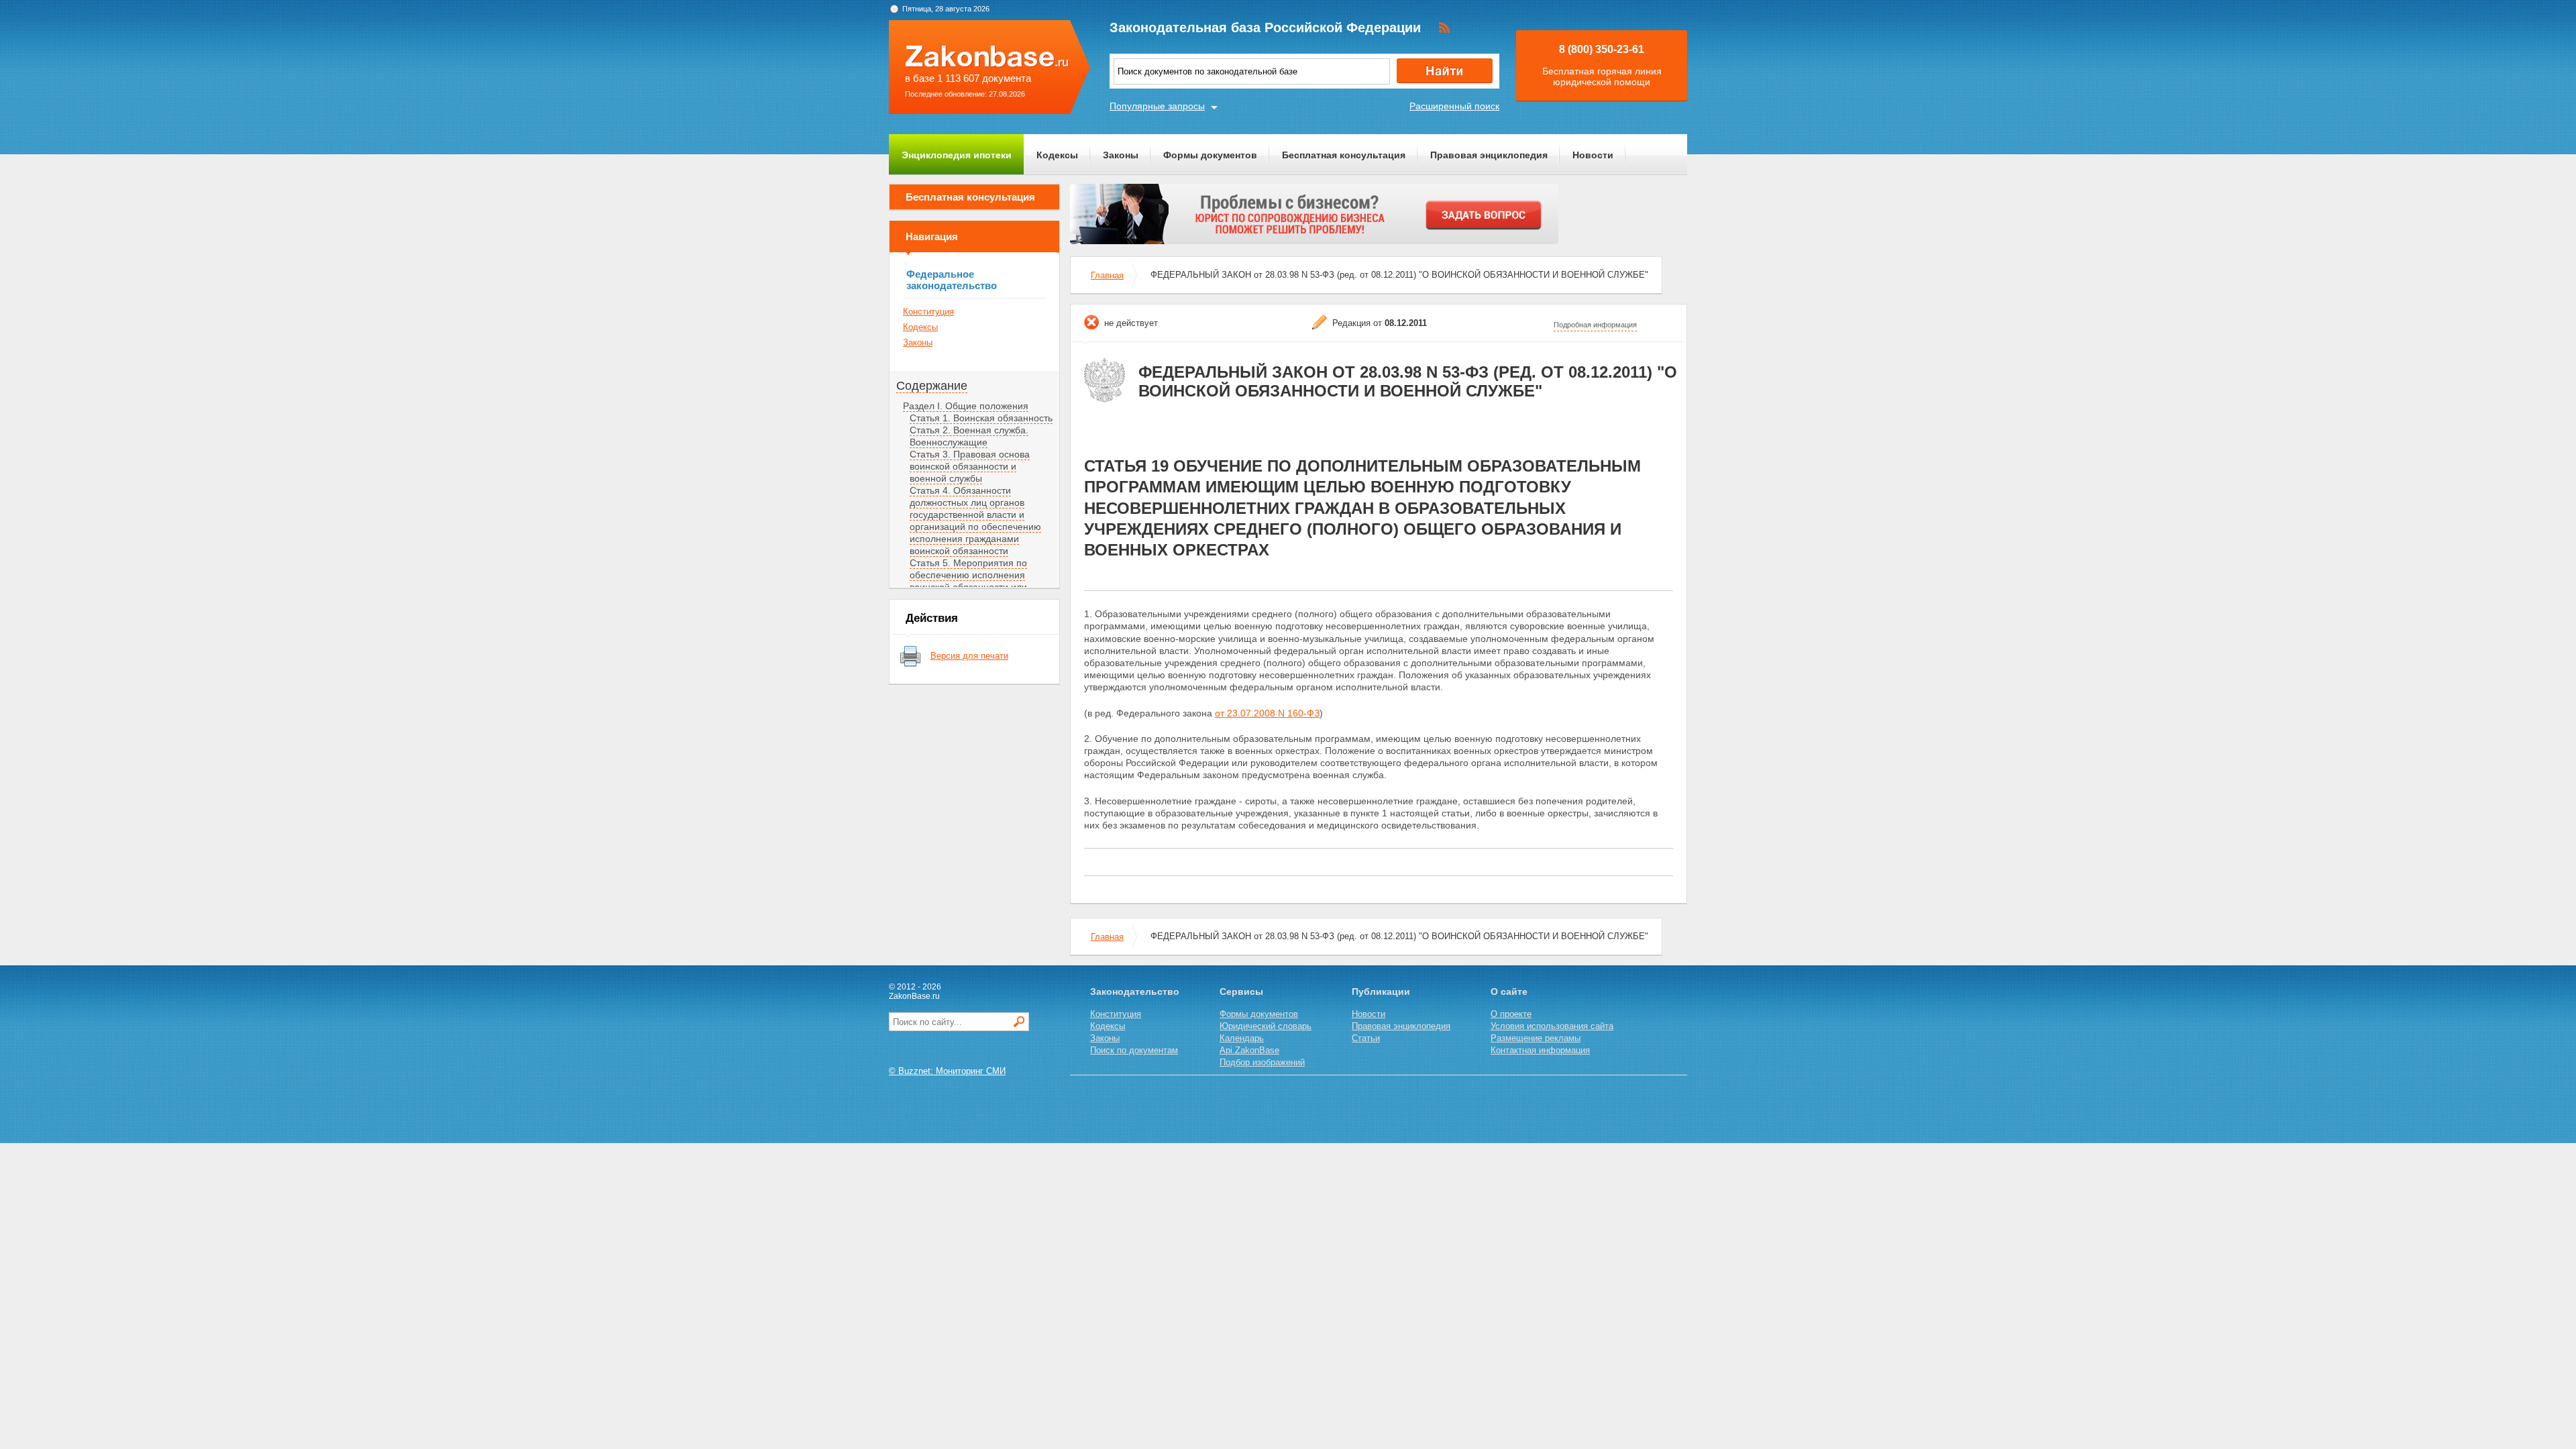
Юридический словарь (1266, 1026)
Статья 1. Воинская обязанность (981, 418)
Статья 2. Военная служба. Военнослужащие (969, 436)
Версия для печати (969, 656)
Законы (1121, 155)
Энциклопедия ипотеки (957, 155)
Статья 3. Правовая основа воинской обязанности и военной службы (970, 466)
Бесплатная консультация (1344, 155)
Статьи (1366, 1038)
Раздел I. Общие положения (966, 406)
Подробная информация (1595, 325)
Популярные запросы (1157, 106)
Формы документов (1210, 155)
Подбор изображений (1262, 1062)
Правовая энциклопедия (1489, 155)
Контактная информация (1540, 1050)
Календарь (1242, 1038)
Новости (1593, 155)
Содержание (932, 386)
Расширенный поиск (1454, 106)
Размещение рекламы (1536, 1038)
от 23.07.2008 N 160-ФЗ (1267, 713)
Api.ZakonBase (1249, 1050)
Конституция (928, 312)
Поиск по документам (1134, 1050)
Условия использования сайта (1552, 1026)
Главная (1107, 275)
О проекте (1511, 1014)
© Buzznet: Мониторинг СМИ (947, 1071)
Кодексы (1057, 155)
